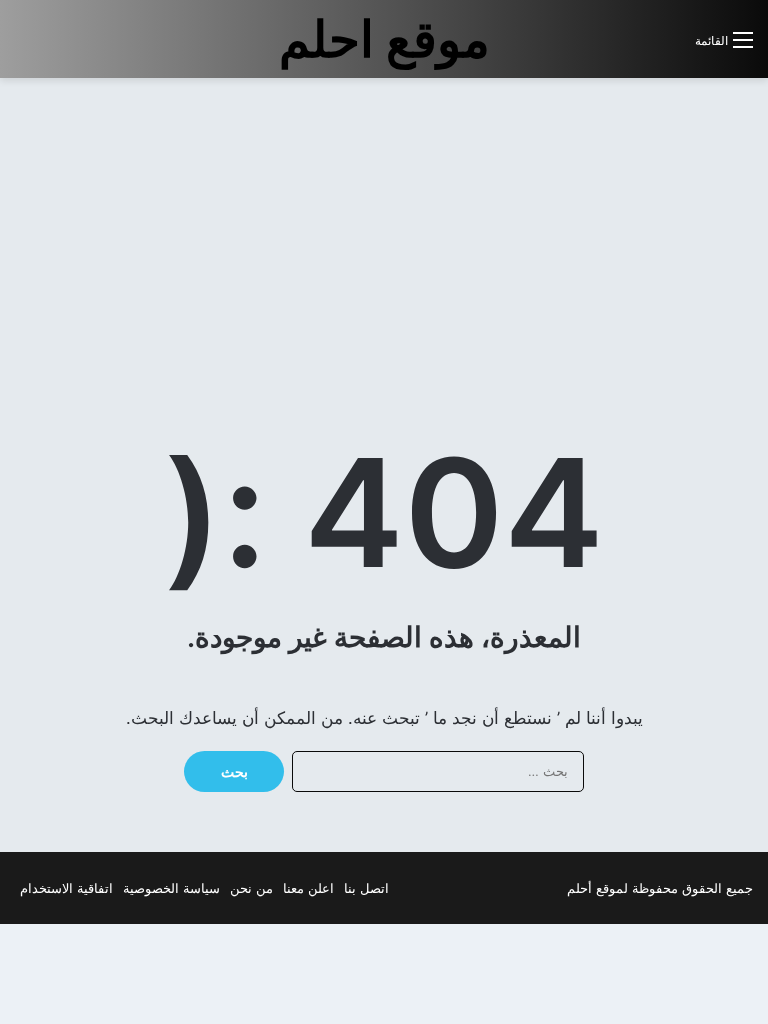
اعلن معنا (308, 888)
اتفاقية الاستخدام (66, 888)
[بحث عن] (670, 47)
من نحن (251, 888)
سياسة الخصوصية (171, 888)
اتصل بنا (366, 888)
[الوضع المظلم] (635, 47)
